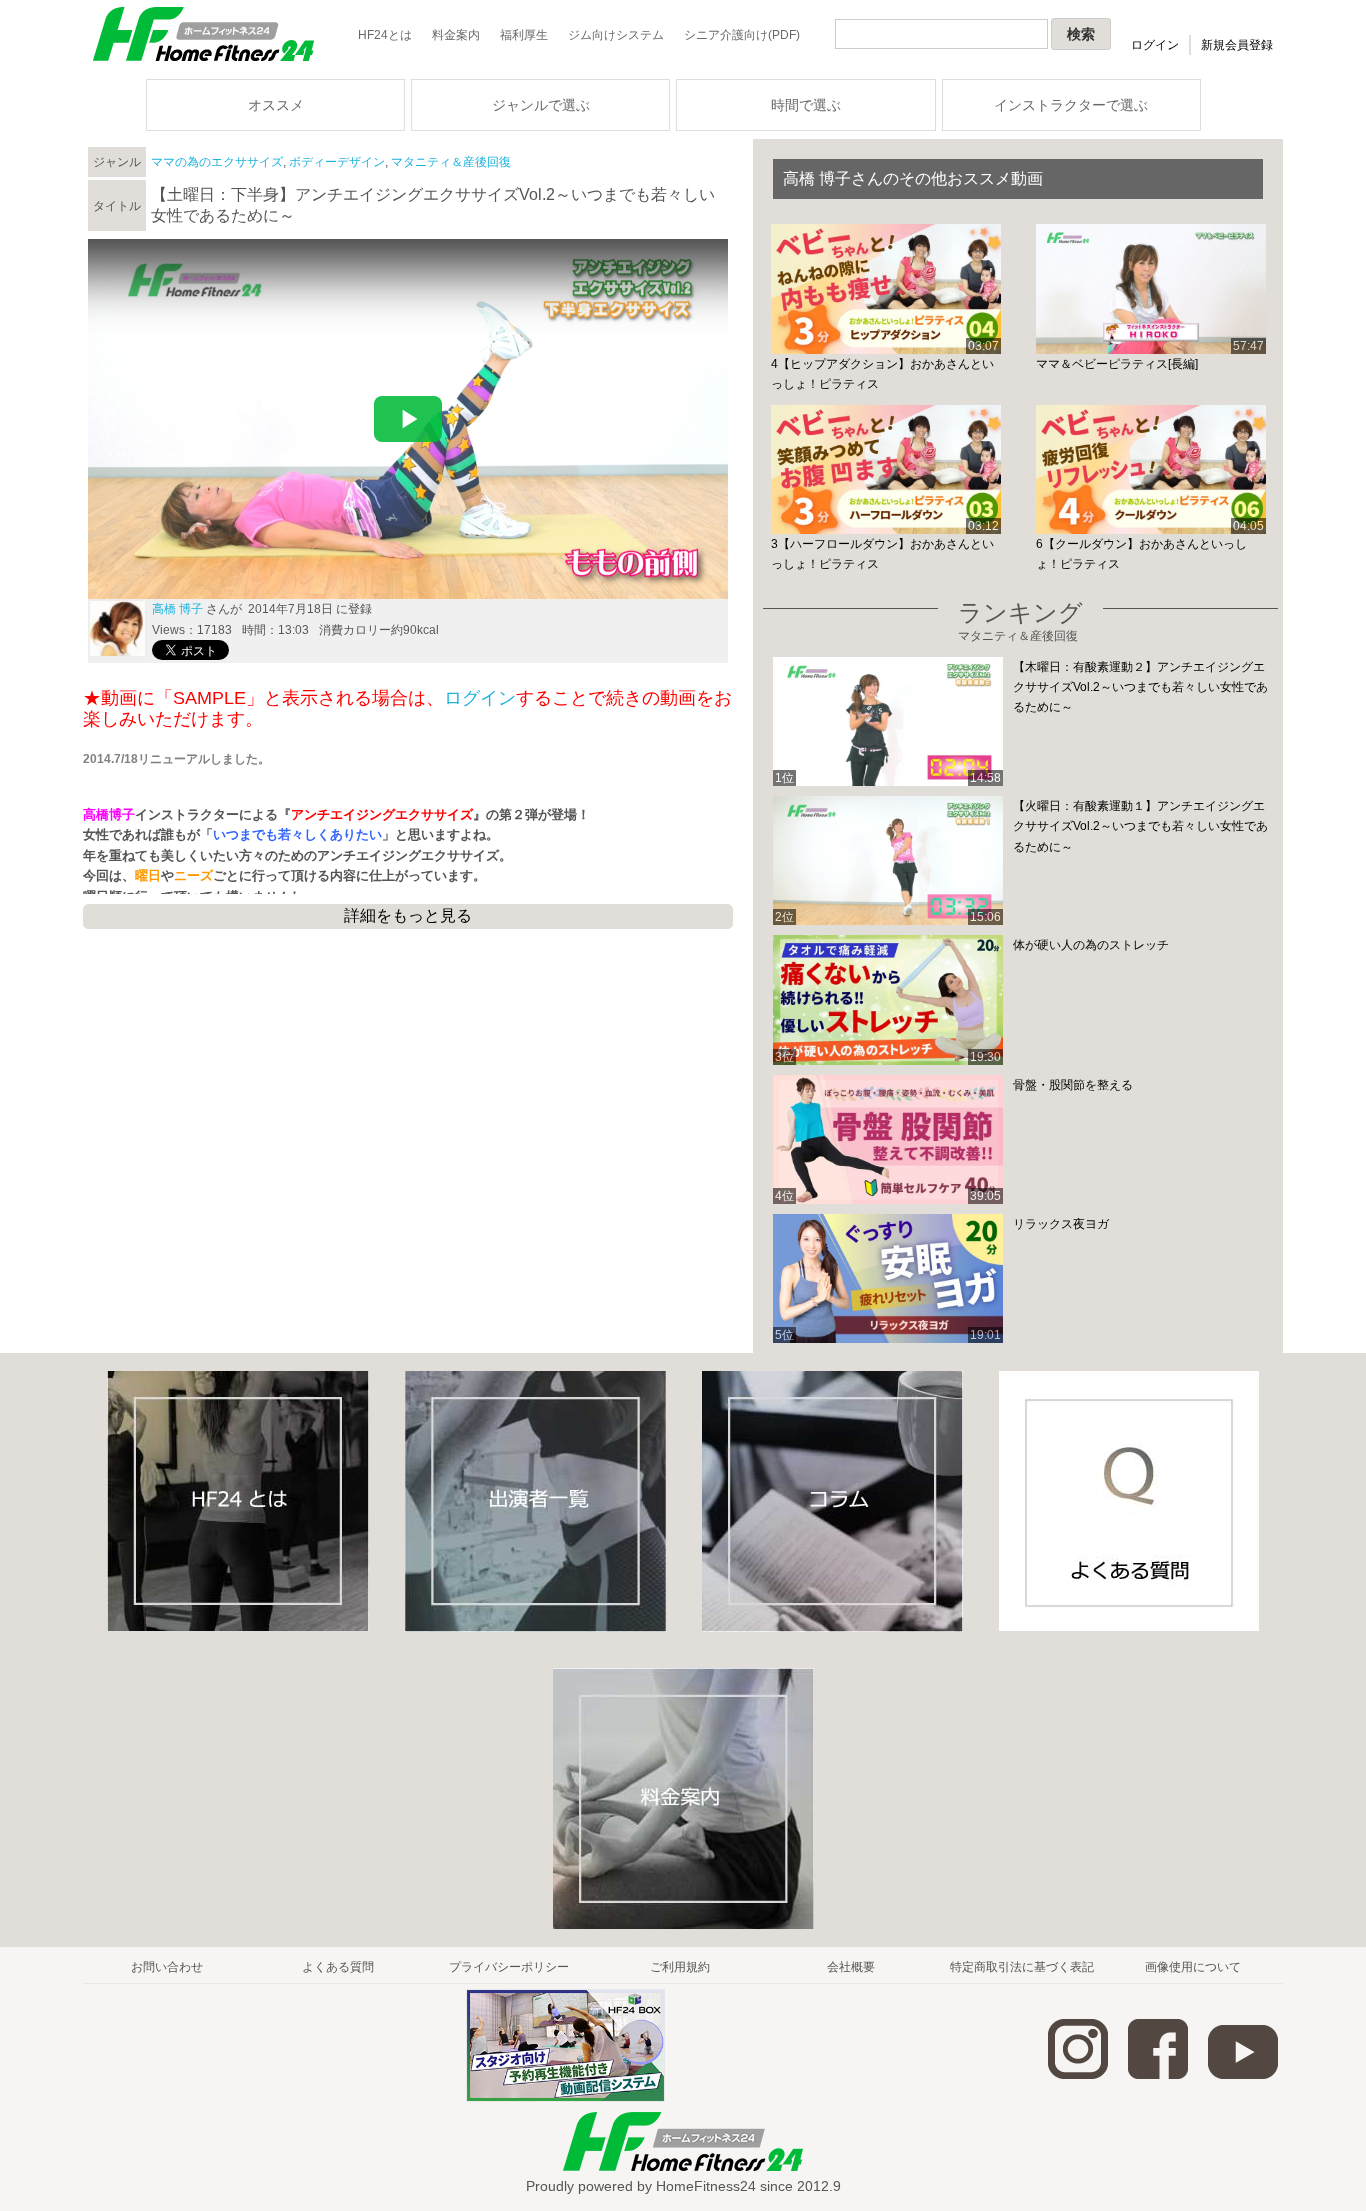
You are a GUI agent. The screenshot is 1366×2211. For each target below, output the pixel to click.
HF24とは (385, 35)
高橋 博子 (177, 609)
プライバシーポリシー (509, 1967)
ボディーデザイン (337, 162)
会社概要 (851, 1967)
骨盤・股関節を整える (1073, 1085)
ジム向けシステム (616, 35)
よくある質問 (338, 1967)
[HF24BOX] (565, 2098)
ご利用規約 (680, 1967)
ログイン (1155, 45)
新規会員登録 (1237, 45)
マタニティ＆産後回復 (451, 162)
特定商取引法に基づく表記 (1022, 1967)
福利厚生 (524, 35)
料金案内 (456, 35)
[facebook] (1158, 2075)
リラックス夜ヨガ (1061, 1224)
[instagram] (1078, 2075)
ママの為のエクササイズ (217, 162)
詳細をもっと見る (408, 915)
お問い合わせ (167, 1967)
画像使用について (1193, 1967)
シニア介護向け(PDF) (742, 35)
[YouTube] (1243, 2075)
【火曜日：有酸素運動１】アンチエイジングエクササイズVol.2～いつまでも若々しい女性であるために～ (1140, 826)
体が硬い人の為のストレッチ (1091, 945)
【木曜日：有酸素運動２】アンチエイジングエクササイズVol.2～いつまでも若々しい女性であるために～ (1140, 687)
